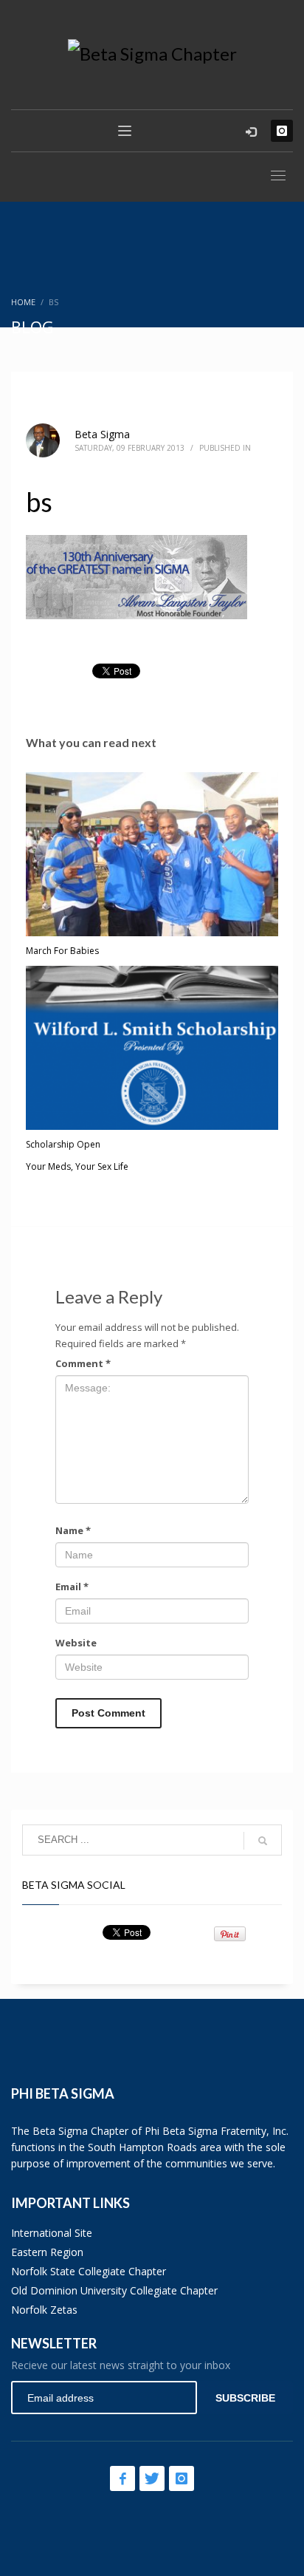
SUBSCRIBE (245, 2398)
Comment (83, 1363)
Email (72, 1587)
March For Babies (62, 951)
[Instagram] (282, 131)
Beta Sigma (102, 434)
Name (73, 1530)
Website (76, 1643)
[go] (263, 1841)
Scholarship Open (63, 1144)
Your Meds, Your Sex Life (77, 1166)
